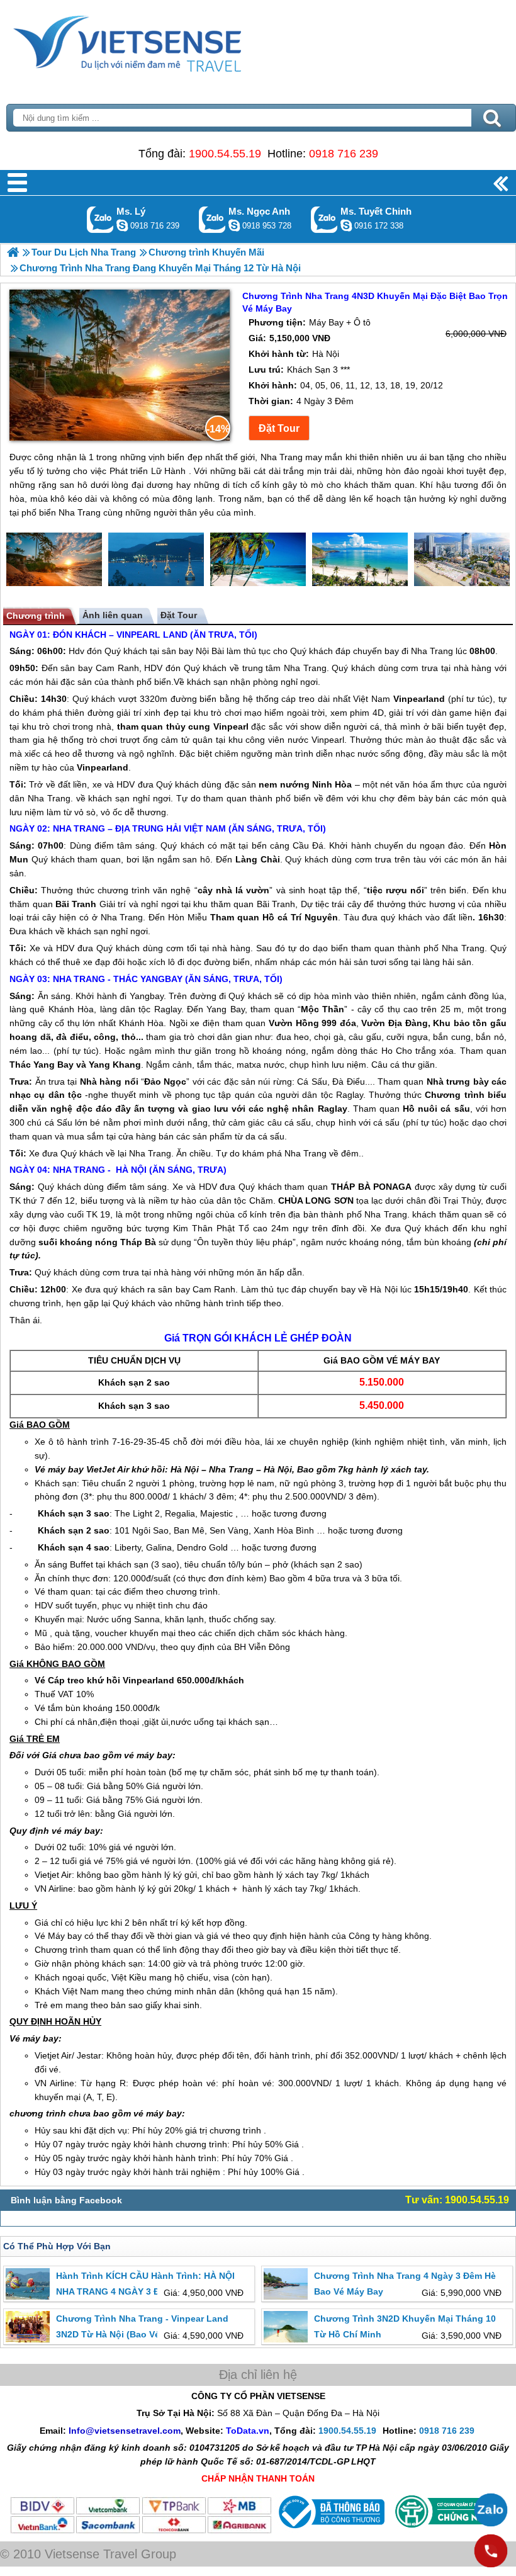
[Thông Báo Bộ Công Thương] (330, 2531)
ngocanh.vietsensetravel (234, 225)
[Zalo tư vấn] (491, 2510)
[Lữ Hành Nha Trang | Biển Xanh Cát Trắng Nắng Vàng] (13, 252)
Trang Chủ (159, 41)
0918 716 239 (344, 154)
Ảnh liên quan (113, 615)
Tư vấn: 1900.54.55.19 (457, 2200)
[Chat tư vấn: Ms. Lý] (122, 225)
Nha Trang (432, 651)
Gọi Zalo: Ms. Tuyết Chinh (324, 219)
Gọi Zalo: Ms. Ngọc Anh (212, 219)
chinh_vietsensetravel (346, 225)
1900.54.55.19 (225, 154)
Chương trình (36, 616)
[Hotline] (491, 2551)
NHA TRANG (79, 828)
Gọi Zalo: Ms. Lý (100, 219)
